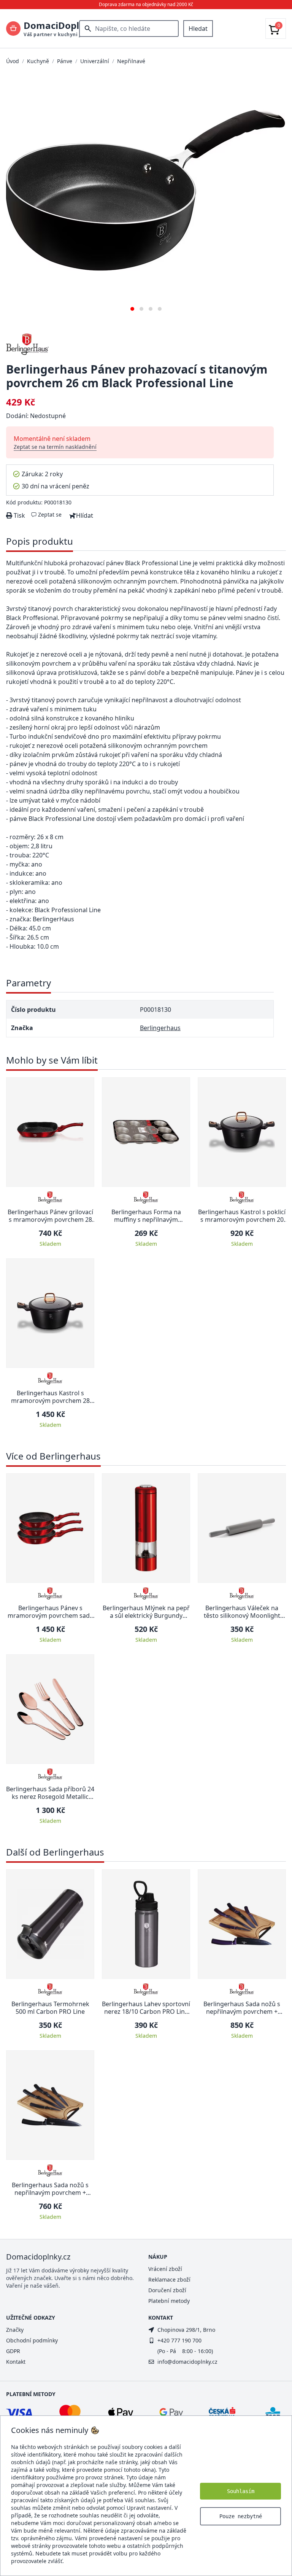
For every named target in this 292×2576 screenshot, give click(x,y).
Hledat (198, 29)
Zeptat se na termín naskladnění (55, 447)
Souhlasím (241, 2491)
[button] (132, 306)
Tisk (19, 515)
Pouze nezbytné (241, 2516)
